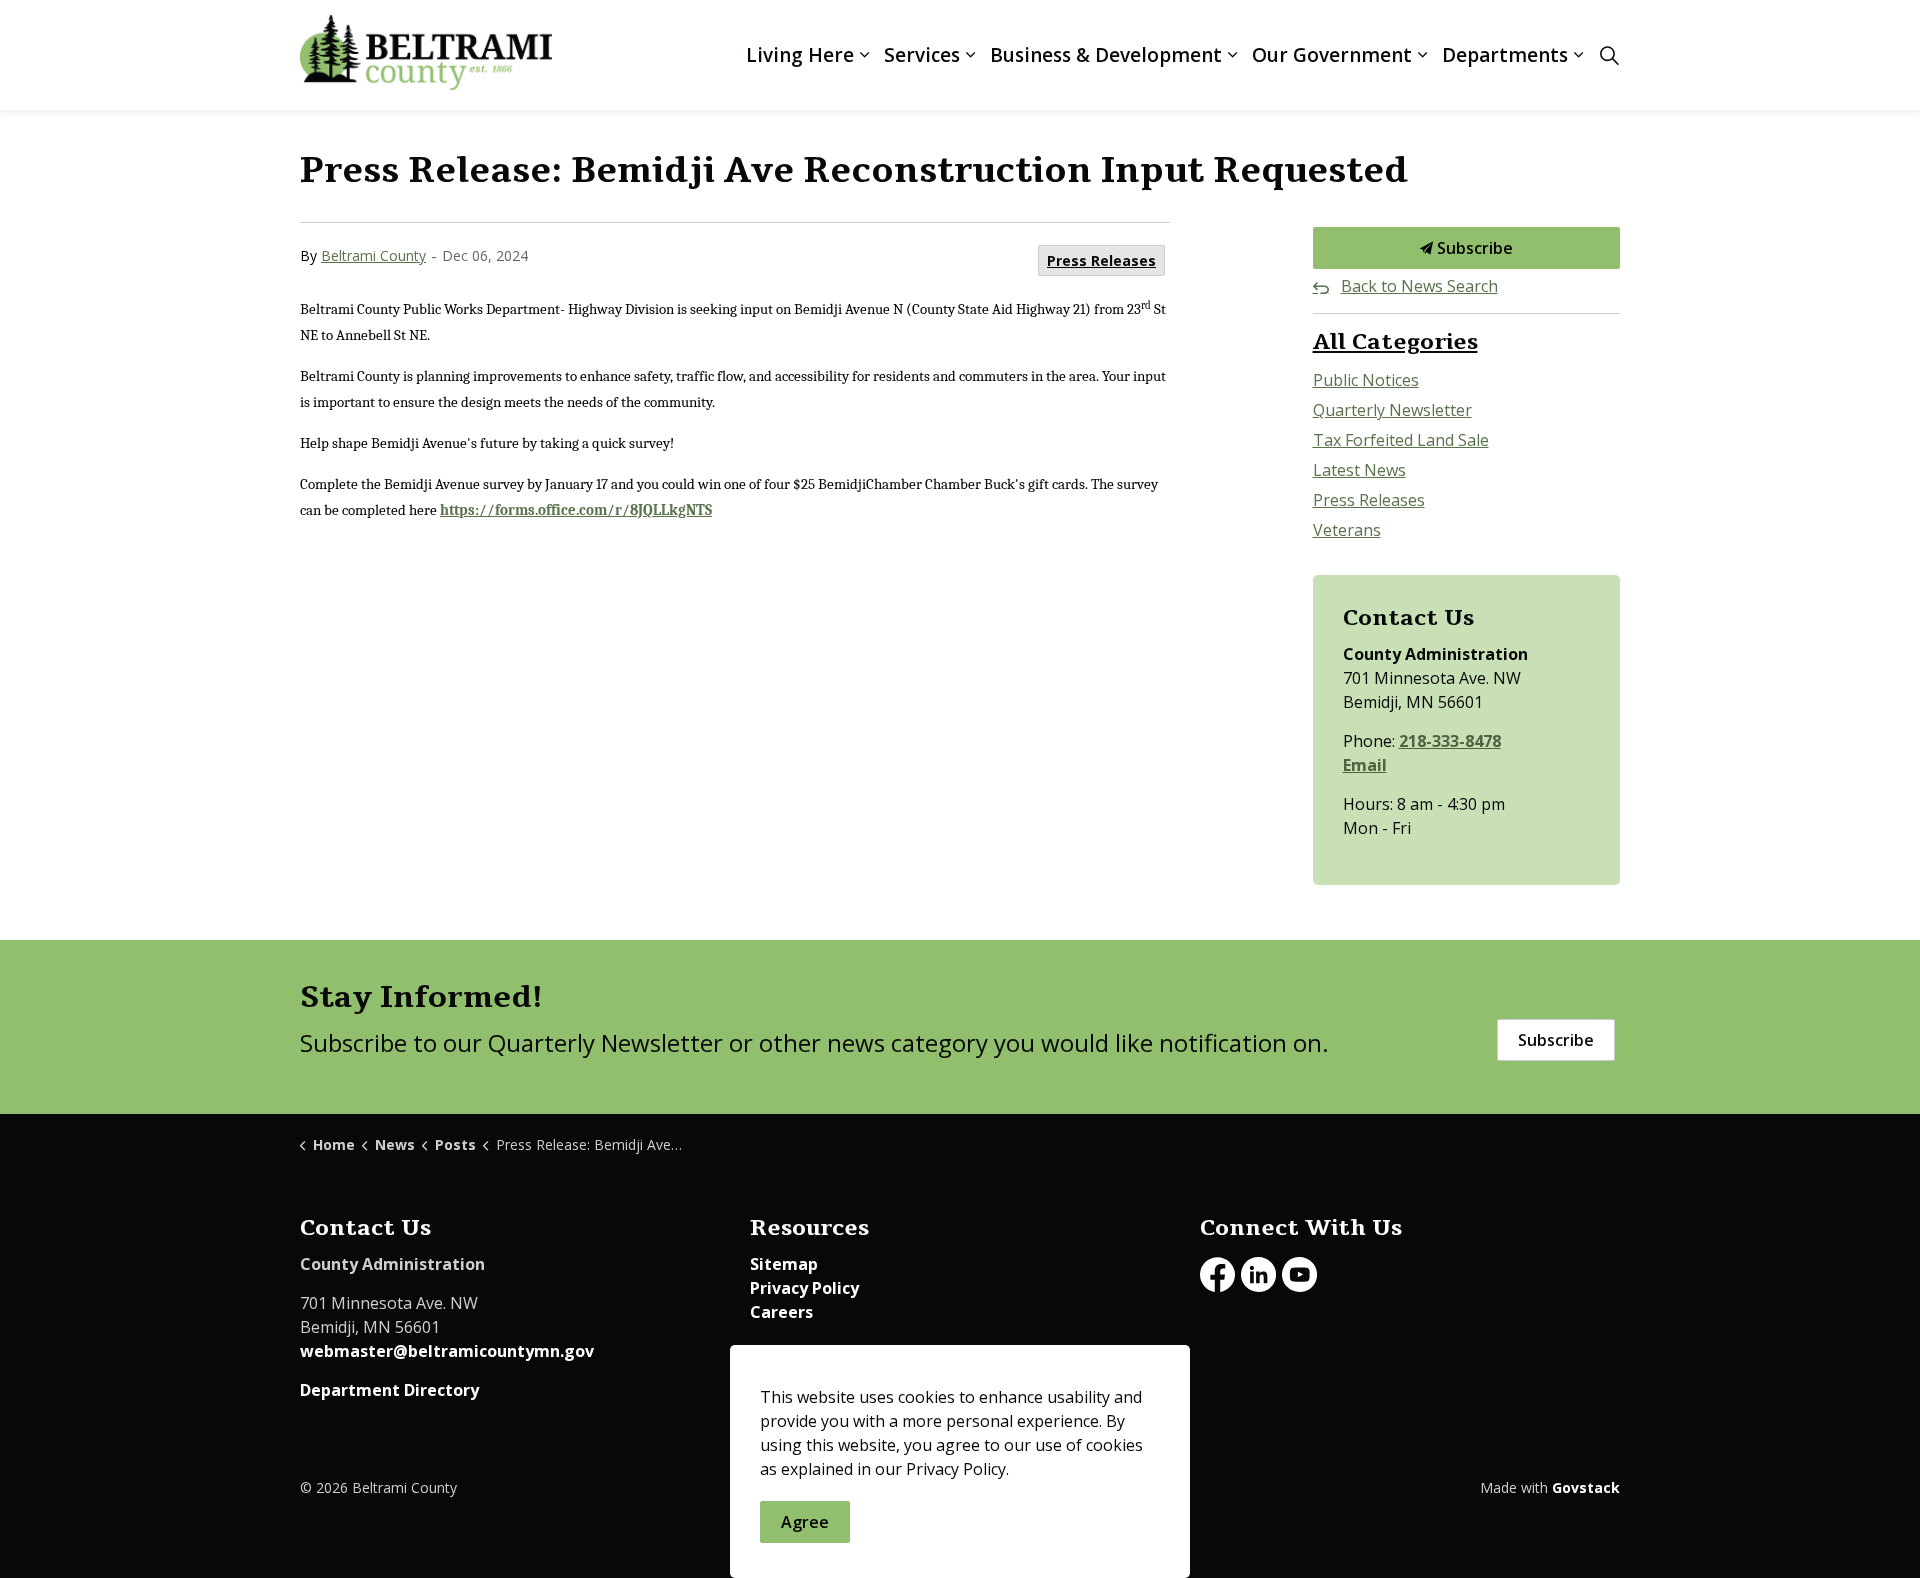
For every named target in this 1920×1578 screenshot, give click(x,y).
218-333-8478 (1450, 741)
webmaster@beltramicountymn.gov (447, 1351)
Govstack (1586, 1487)
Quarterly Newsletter (1392, 410)
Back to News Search (1419, 286)
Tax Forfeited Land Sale (1401, 440)
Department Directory (389, 1390)
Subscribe (1473, 248)
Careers (781, 1312)
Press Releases (1101, 260)
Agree (805, 1522)
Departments (1505, 55)
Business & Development (1106, 55)
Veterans (1347, 530)
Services (922, 55)
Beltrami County (373, 255)
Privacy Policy (804, 1288)
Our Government (1332, 55)
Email (1365, 765)
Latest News (1359, 470)
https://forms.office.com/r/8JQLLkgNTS (576, 510)
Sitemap (784, 1264)
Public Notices (1366, 380)
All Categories (1395, 342)
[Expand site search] (1609, 55)
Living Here (800, 55)
